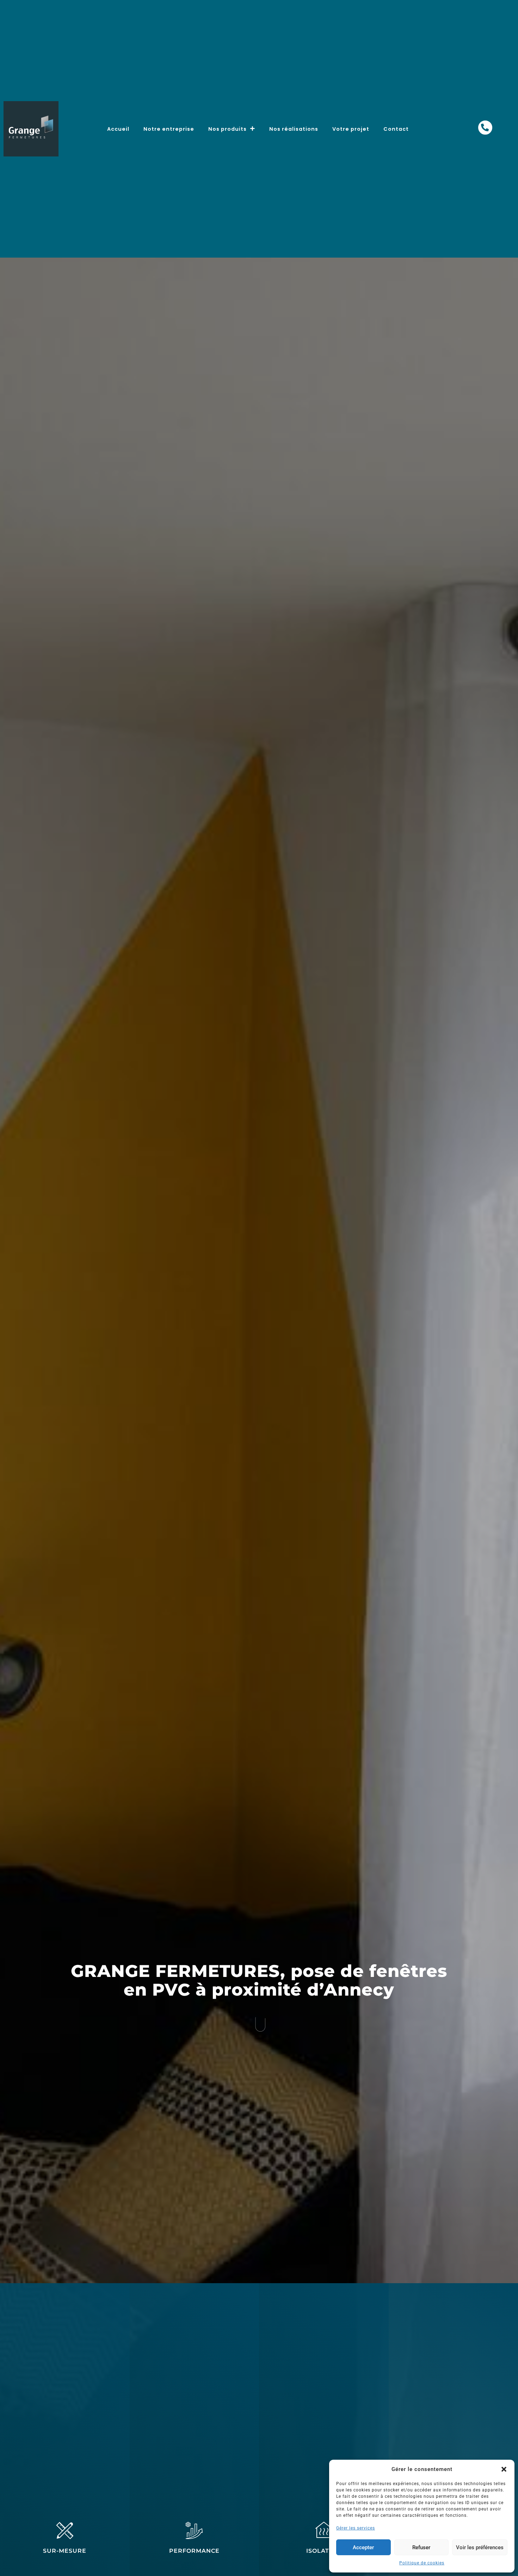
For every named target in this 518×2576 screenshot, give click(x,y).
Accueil (118, 129)
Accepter (363, 2547)
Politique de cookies (422, 2563)
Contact (396, 129)
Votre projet (351, 129)
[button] (504, 2469)
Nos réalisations (294, 129)
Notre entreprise (169, 129)
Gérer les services (356, 2528)
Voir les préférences (480, 2547)
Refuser (421, 2547)
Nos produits (227, 129)
